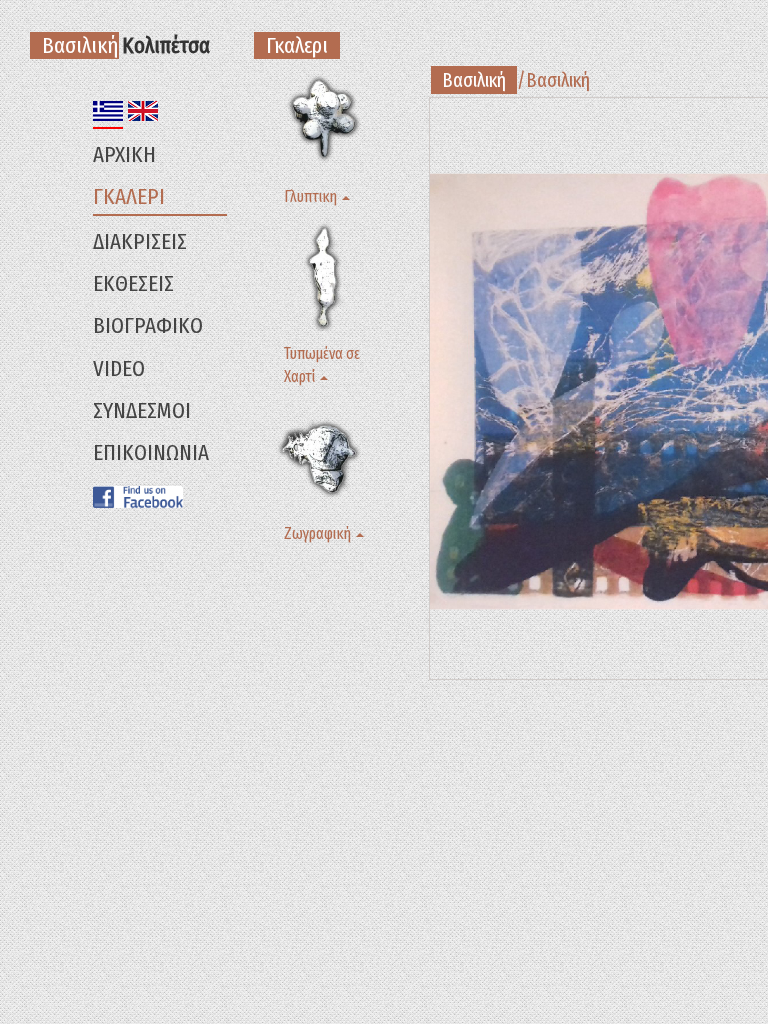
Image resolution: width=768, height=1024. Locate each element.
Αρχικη (124, 154)
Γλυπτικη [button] (312, 196)
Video (119, 368)
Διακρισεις (140, 241)
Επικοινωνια (151, 452)
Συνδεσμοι (142, 410)
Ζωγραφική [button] (319, 533)
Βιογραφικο (148, 325)
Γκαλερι (129, 196)
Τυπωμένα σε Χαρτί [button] (322, 365)
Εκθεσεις (133, 283)
